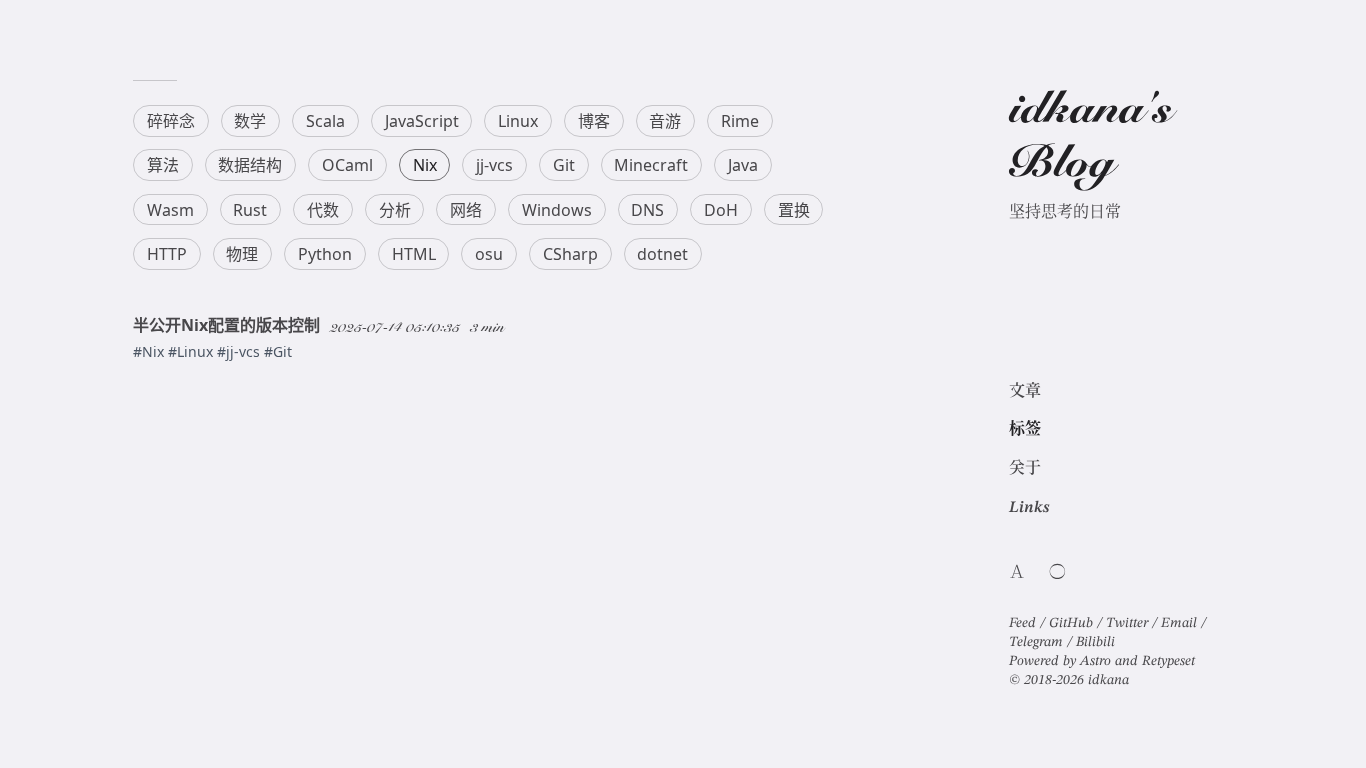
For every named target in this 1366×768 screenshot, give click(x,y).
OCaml (347, 165)
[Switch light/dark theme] (1057, 571)
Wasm (170, 210)
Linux (518, 121)
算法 (163, 165)
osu (489, 254)
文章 (1025, 389)
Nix (425, 165)
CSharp (570, 254)
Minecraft (651, 165)
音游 (665, 121)
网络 (466, 210)
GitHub (1073, 621)
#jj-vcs (240, 351)
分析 (395, 210)
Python (325, 254)
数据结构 (250, 165)
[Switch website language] (1017, 571)
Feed (1024, 621)
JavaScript (422, 121)
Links (1029, 505)
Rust (250, 210)
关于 (1025, 466)
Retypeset (1168, 659)
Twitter (1129, 621)
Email (1181, 621)
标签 (1025, 427)
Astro (1095, 659)
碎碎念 (171, 121)
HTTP (167, 254)
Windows (557, 210)
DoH (721, 210)
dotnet (662, 254)
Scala (325, 121)
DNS (647, 210)
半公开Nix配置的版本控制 (226, 325)
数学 (250, 121)
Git (564, 165)
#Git (278, 351)
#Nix (150, 351)
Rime (740, 121)
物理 (242, 254)
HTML (414, 254)
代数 (323, 210)
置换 (794, 210)
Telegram (1038, 640)
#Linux (192, 351)
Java (743, 165)
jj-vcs (494, 165)
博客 (594, 121)
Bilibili (1095, 640)
